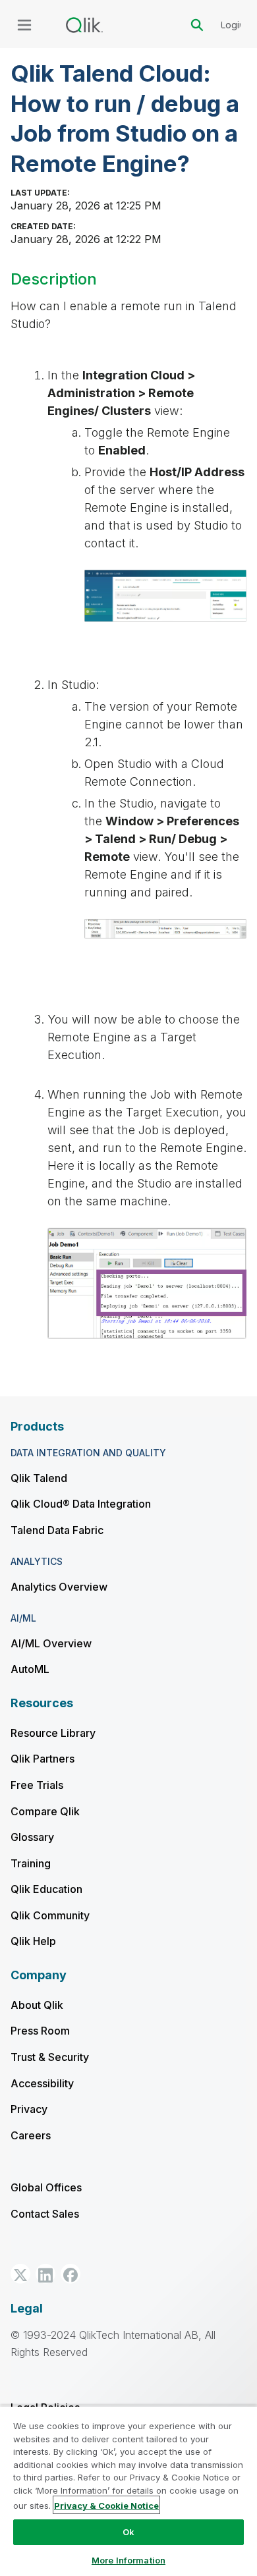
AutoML (30, 1669)
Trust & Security (50, 2057)
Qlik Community (50, 1915)
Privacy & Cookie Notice (106, 2506)
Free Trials (37, 1785)
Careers (31, 2135)
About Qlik (37, 2005)
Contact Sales (45, 2214)
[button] (20, 2274)
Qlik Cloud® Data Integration (81, 1504)
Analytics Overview (59, 1587)
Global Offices (46, 2187)
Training (31, 1863)
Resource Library (53, 1733)
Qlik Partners (43, 1759)
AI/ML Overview (51, 1643)
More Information (128, 2560)
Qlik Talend (39, 1478)
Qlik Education (46, 1889)
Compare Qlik (45, 1811)
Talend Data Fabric (57, 1530)
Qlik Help (33, 1941)
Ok (128, 2532)
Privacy (29, 2109)
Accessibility (42, 2083)
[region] (128, 2491)
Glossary (32, 1837)
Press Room (40, 2031)
